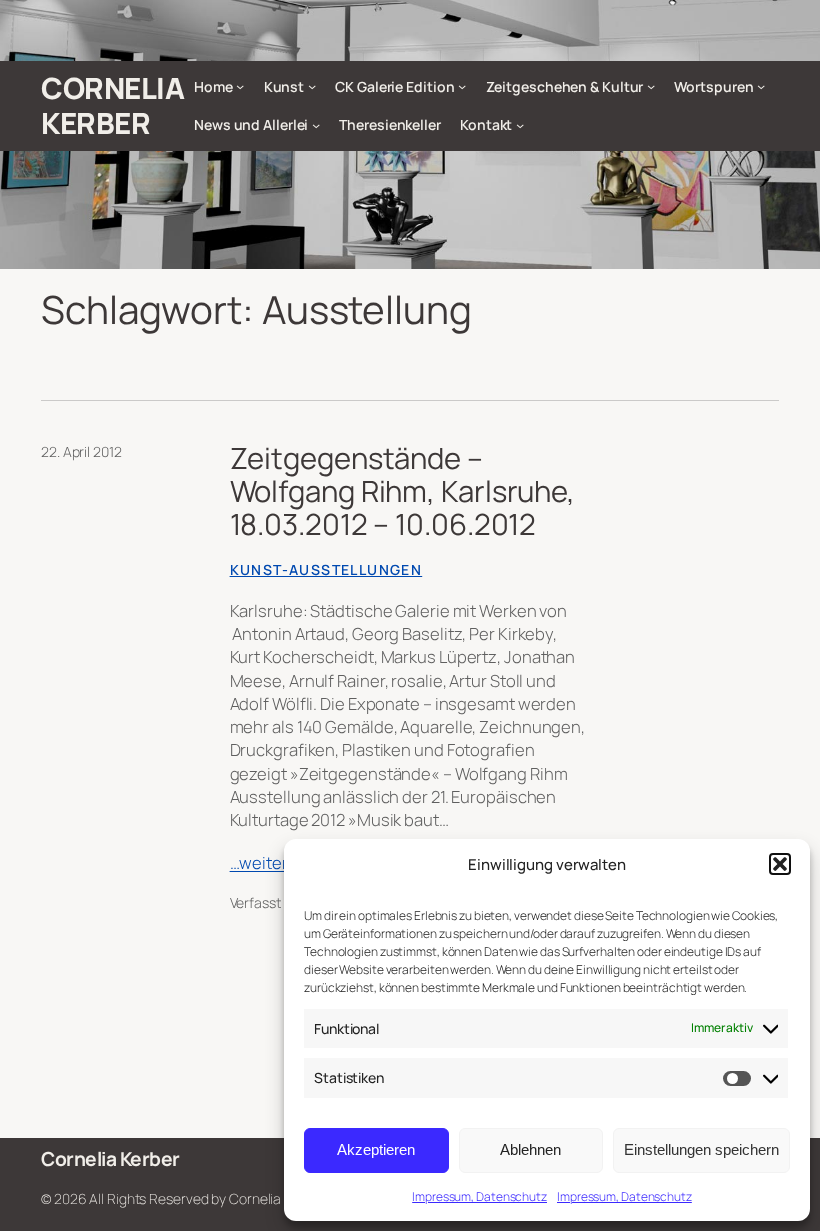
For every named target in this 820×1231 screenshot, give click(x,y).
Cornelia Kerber (112, 105)
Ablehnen (530, 1149)
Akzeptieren (376, 1149)
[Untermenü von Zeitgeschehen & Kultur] (651, 86)
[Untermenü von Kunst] (312, 86)
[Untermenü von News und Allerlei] (316, 125)
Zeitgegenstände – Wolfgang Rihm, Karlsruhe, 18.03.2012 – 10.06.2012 (403, 491)
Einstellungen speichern (701, 1149)
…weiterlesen (280, 862)
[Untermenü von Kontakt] (520, 125)
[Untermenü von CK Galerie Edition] (462, 86)
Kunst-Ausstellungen (326, 569)
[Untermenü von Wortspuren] (761, 86)
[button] (780, 864)
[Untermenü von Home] (240, 86)
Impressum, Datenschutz (479, 1196)
